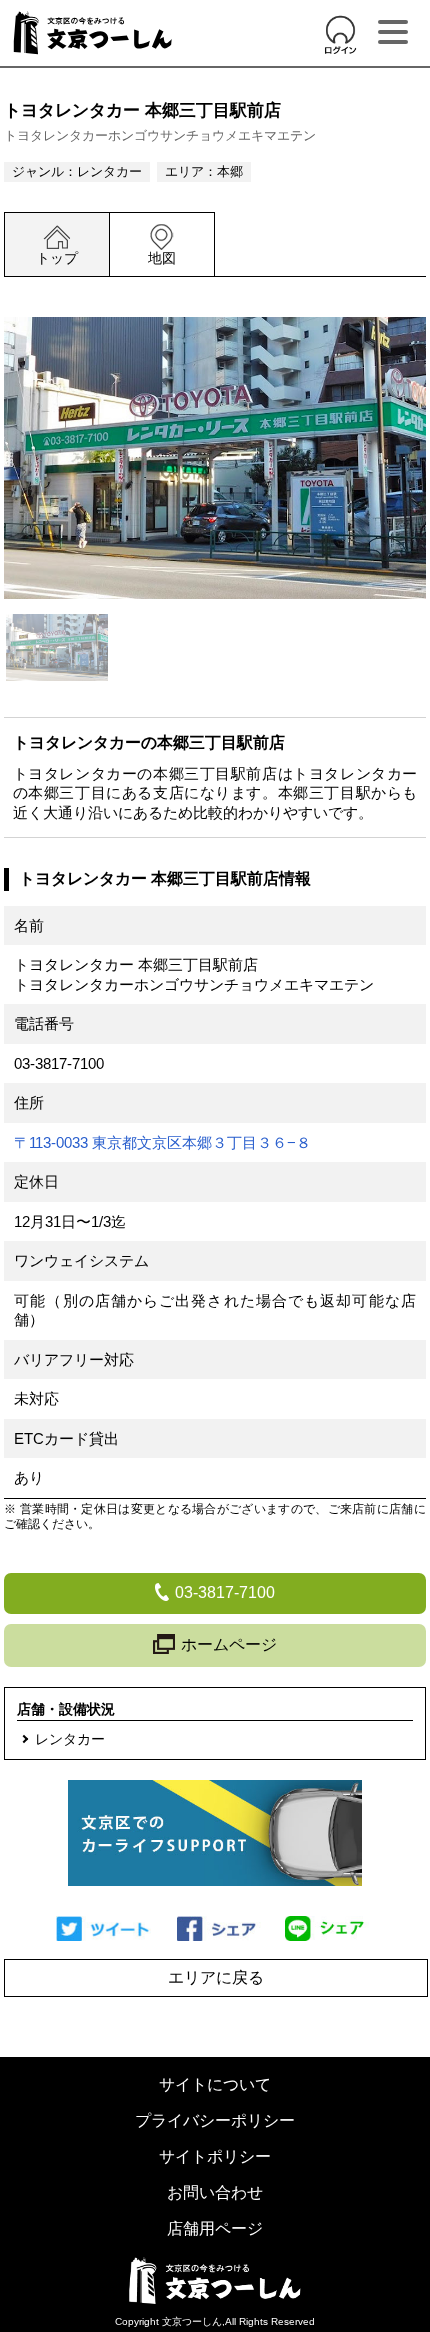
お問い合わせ (215, 2192)
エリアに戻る (216, 1977)
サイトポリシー (215, 2156)
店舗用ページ (215, 2228)
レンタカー (109, 171)
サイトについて (215, 2084)
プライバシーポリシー (215, 2120)
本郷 (230, 171)
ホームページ (229, 1644)
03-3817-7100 (59, 1063)
